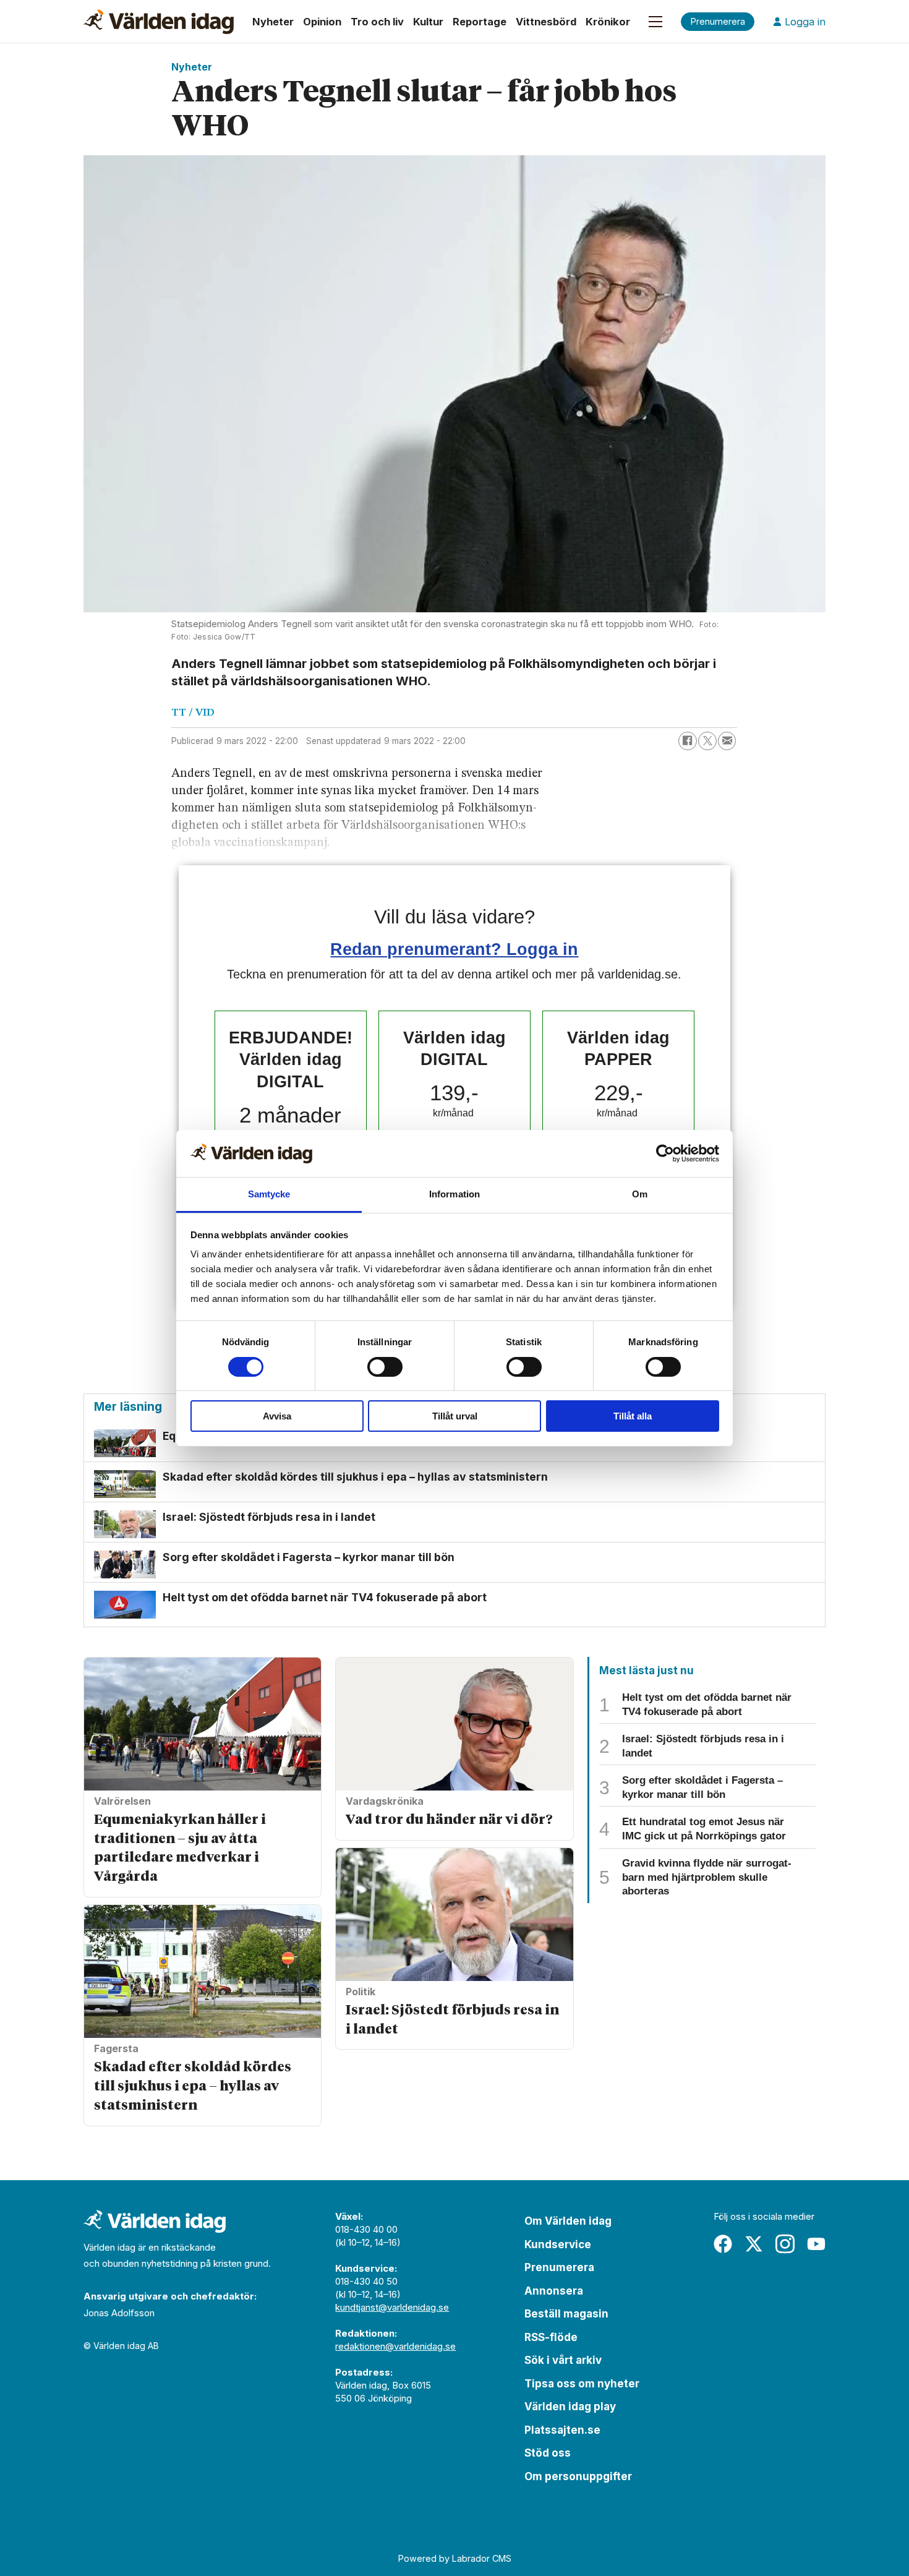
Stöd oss (548, 2453)
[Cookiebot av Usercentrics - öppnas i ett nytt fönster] (665, 1153)
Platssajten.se (562, 2430)
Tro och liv (377, 22)
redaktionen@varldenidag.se (395, 2346)
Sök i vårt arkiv (563, 2360)
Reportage (480, 22)
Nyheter (273, 22)
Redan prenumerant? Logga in (454, 949)
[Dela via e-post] (727, 741)
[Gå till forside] (159, 22)
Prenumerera (559, 2267)
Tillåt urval (455, 1416)
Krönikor (608, 22)
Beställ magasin (566, 2314)
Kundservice (558, 2244)
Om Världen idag (568, 2221)
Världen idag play (570, 2407)
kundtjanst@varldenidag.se (392, 2307)
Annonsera (554, 2291)
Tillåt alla (633, 1416)
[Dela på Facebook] (688, 741)
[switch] (385, 1367)
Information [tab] (454, 1194)
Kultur (428, 22)
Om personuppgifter (578, 2476)
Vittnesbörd (546, 22)
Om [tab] (640, 1194)
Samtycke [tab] (269, 1194)
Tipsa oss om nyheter (582, 2384)
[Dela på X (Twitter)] (707, 741)
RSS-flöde (551, 2337)
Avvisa (277, 1416)
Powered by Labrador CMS (455, 2558)
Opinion (322, 22)
